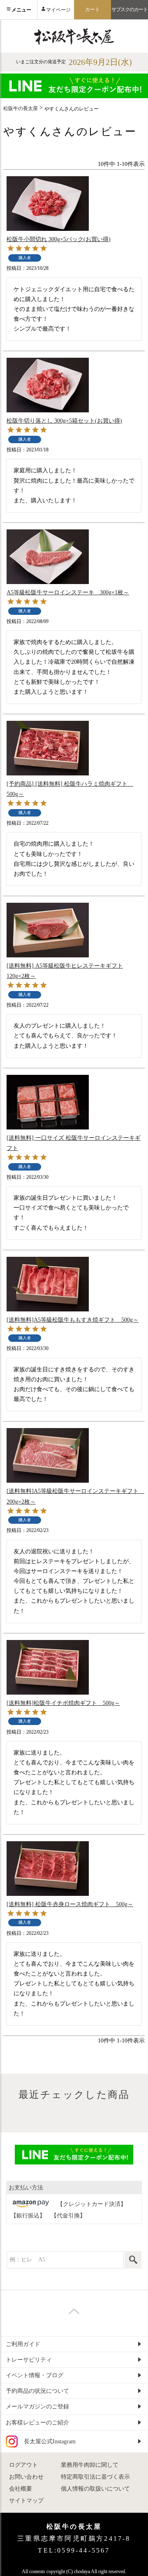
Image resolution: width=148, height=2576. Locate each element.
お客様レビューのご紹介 (37, 2423)
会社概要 (21, 2489)
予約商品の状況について (37, 2391)
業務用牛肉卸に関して (90, 2465)
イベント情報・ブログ (35, 2375)
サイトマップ (26, 2501)
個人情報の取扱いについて (95, 2489)
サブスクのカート (130, 9)
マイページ (58, 10)
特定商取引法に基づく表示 (95, 2477)
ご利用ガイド (23, 2344)
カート (92, 9)
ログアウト (23, 2465)
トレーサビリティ (29, 2360)
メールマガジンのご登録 (37, 2407)
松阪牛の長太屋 (21, 108)
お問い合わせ (26, 2477)
